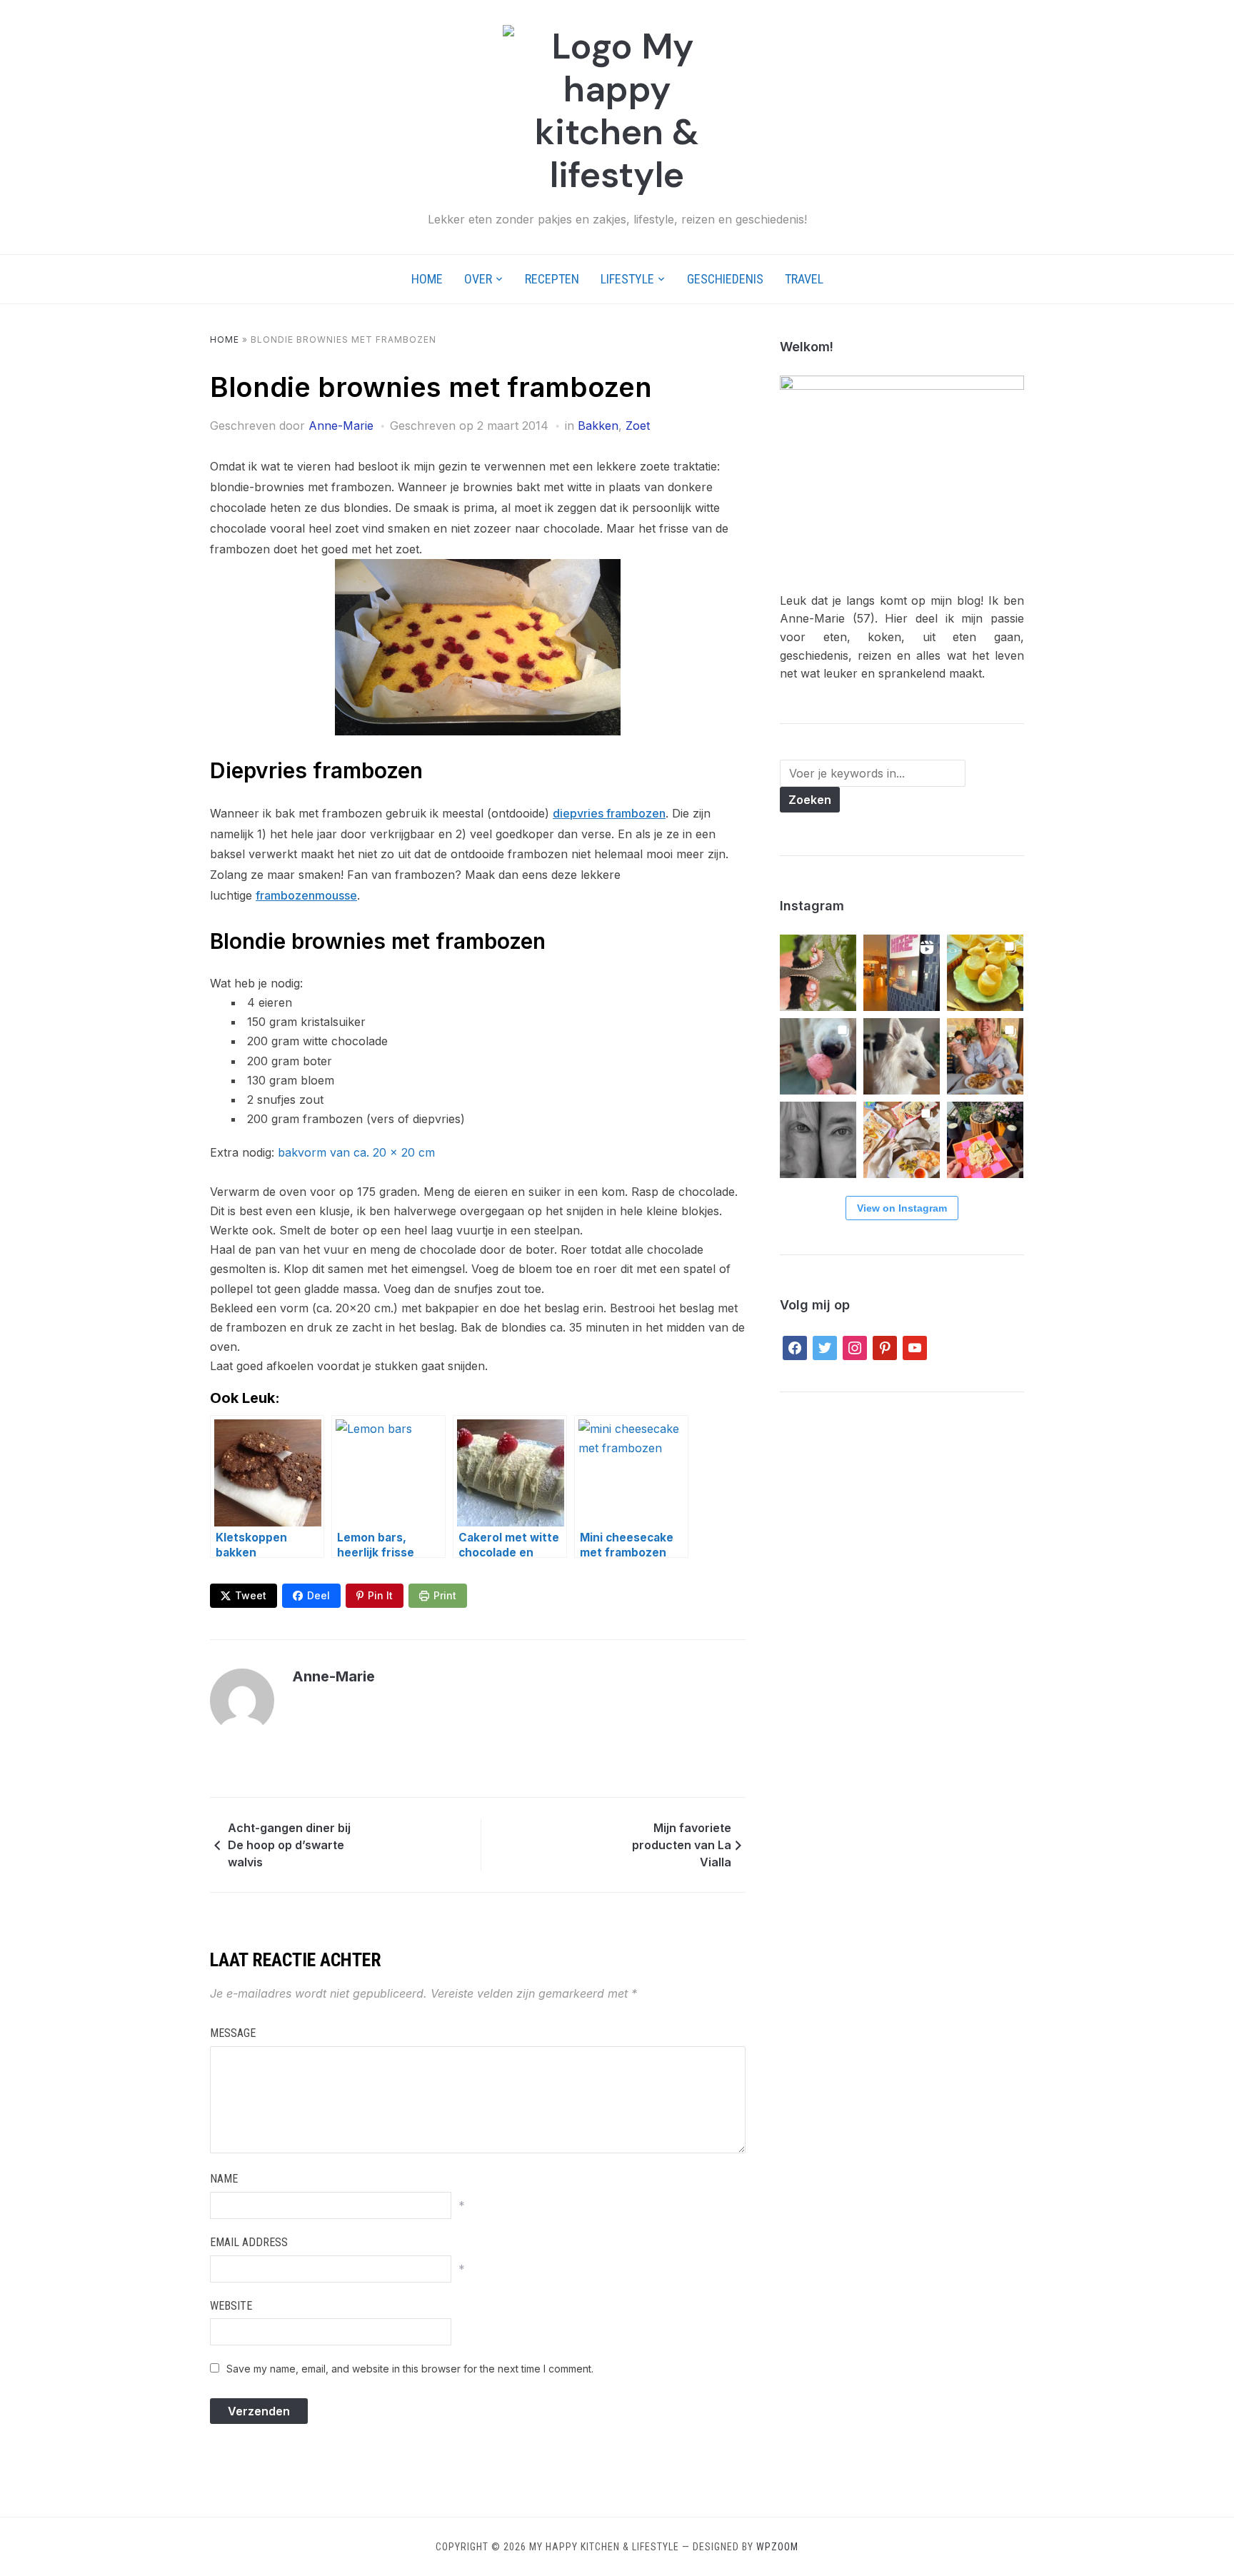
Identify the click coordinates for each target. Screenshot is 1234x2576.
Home (427, 279)
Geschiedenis (725, 279)
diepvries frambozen (609, 813)
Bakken (598, 426)
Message (233, 2033)
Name (224, 2179)
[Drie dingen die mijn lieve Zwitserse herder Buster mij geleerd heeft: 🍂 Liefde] (902, 1056)
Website (231, 2306)
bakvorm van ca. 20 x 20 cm (356, 1152)
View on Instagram (902, 1208)
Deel (318, 1595)
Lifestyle (627, 279)
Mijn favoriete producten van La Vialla (682, 1845)
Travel (804, 279)
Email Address (249, 2242)
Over (478, 279)
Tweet (251, 1595)
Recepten (552, 279)
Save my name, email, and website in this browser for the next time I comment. (410, 2369)
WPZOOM (777, 2547)
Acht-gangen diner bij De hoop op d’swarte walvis (289, 1845)
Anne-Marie (341, 426)
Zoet (638, 426)
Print (445, 1595)
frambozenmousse (306, 895)
